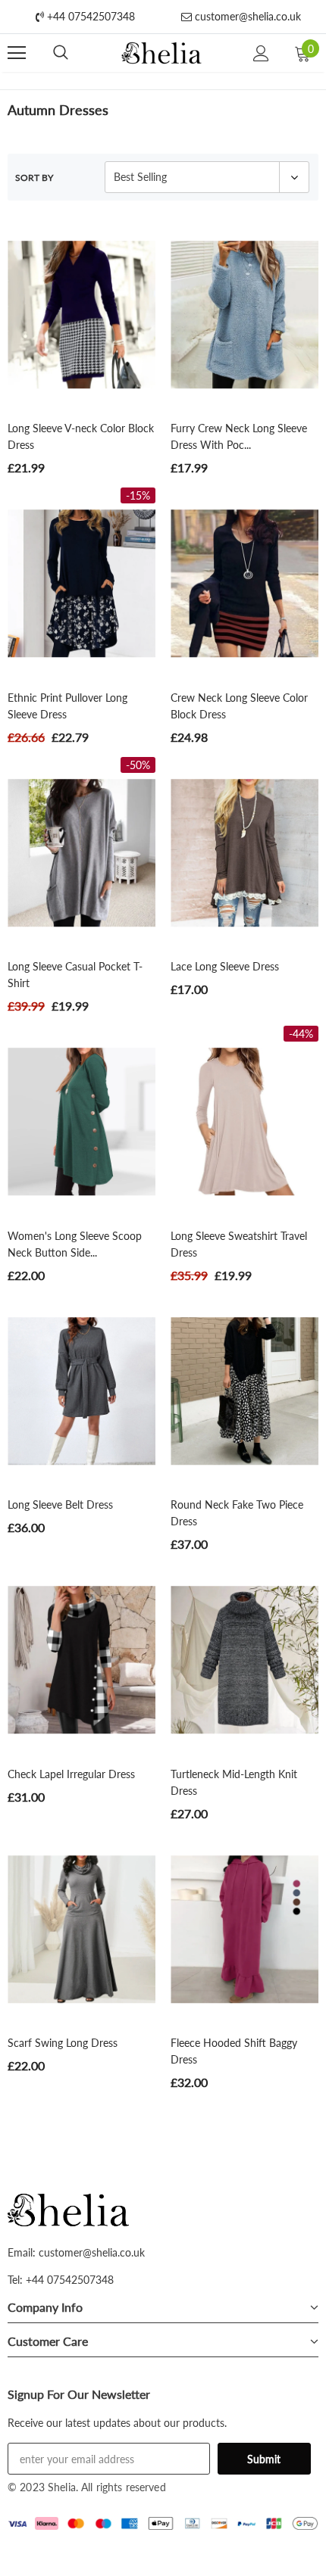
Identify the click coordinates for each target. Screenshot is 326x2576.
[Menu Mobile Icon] (17, 53)
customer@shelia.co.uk (246, 16)
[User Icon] (261, 53)
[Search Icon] (61, 53)
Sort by (34, 178)
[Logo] (161, 53)
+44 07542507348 (89, 16)
